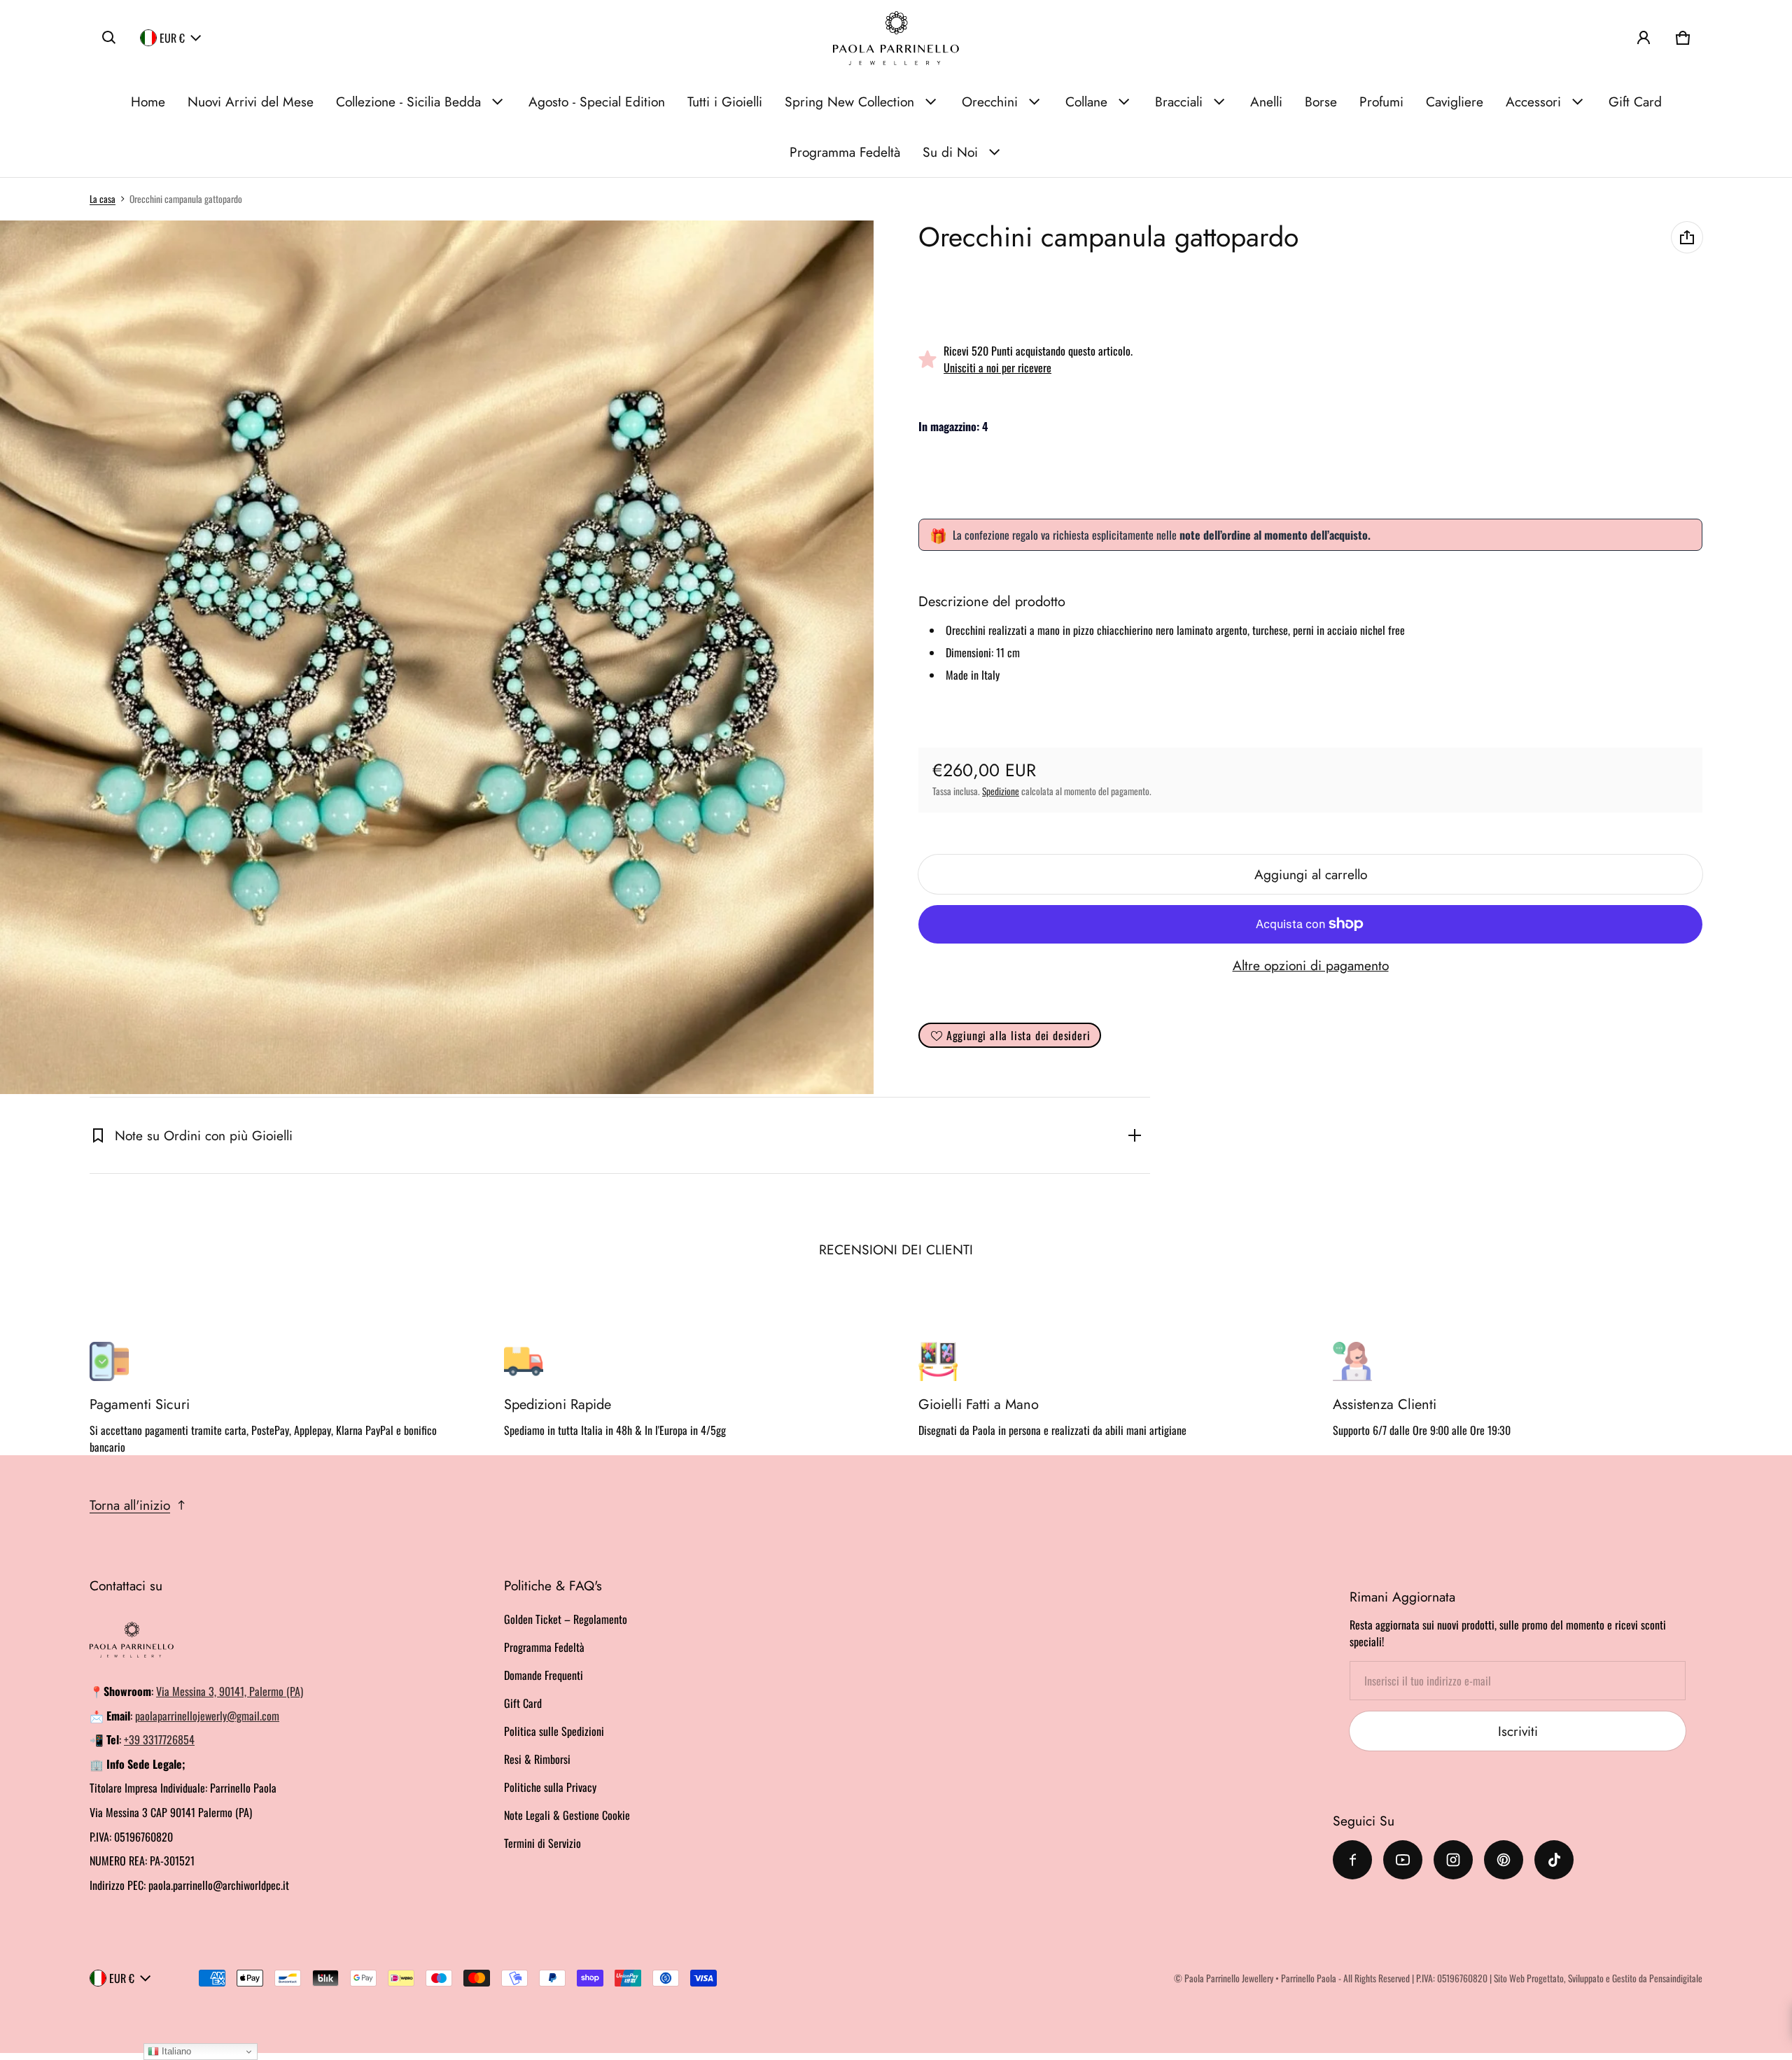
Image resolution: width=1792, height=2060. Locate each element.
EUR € (172, 38)
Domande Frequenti (544, 1675)
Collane (1086, 101)
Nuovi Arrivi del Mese (251, 101)
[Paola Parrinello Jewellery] (896, 38)
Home (148, 101)
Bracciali (1179, 101)
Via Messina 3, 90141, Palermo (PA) (230, 1691)
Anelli (1266, 101)
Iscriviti (1518, 1731)
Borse (1321, 101)
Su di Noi (950, 152)
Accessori (1533, 101)
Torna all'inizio (130, 1505)
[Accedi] (1644, 38)
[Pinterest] (1504, 1860)
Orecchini (990, 101)
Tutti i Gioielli (725, 101)
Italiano (175, 2051)
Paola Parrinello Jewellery (1229, 1978)
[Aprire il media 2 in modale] (437, 657)
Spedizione (1001, 791)
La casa (103, 199)
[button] (109, 38)
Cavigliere (1455, 101)
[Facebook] (1352, 1860)
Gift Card (1635, 101)
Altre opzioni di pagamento (1311, 965)
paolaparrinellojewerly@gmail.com (207, 1716)
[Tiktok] (1554, 1860)
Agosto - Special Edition (597, 101)
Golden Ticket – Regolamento (566, 1619)
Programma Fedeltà (845, 152)
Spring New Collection (849, 101)
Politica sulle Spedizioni (554, 1731)
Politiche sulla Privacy (550, 1787)
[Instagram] (1453, 1860)
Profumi (1381, 101)
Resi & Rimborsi (537, 1759)
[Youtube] (1403, 1860)
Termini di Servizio (542, 1843)
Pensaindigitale (1676, 1978)
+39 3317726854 (159, 1739)
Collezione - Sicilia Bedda (408, 101)
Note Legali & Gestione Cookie (567, 1815)
